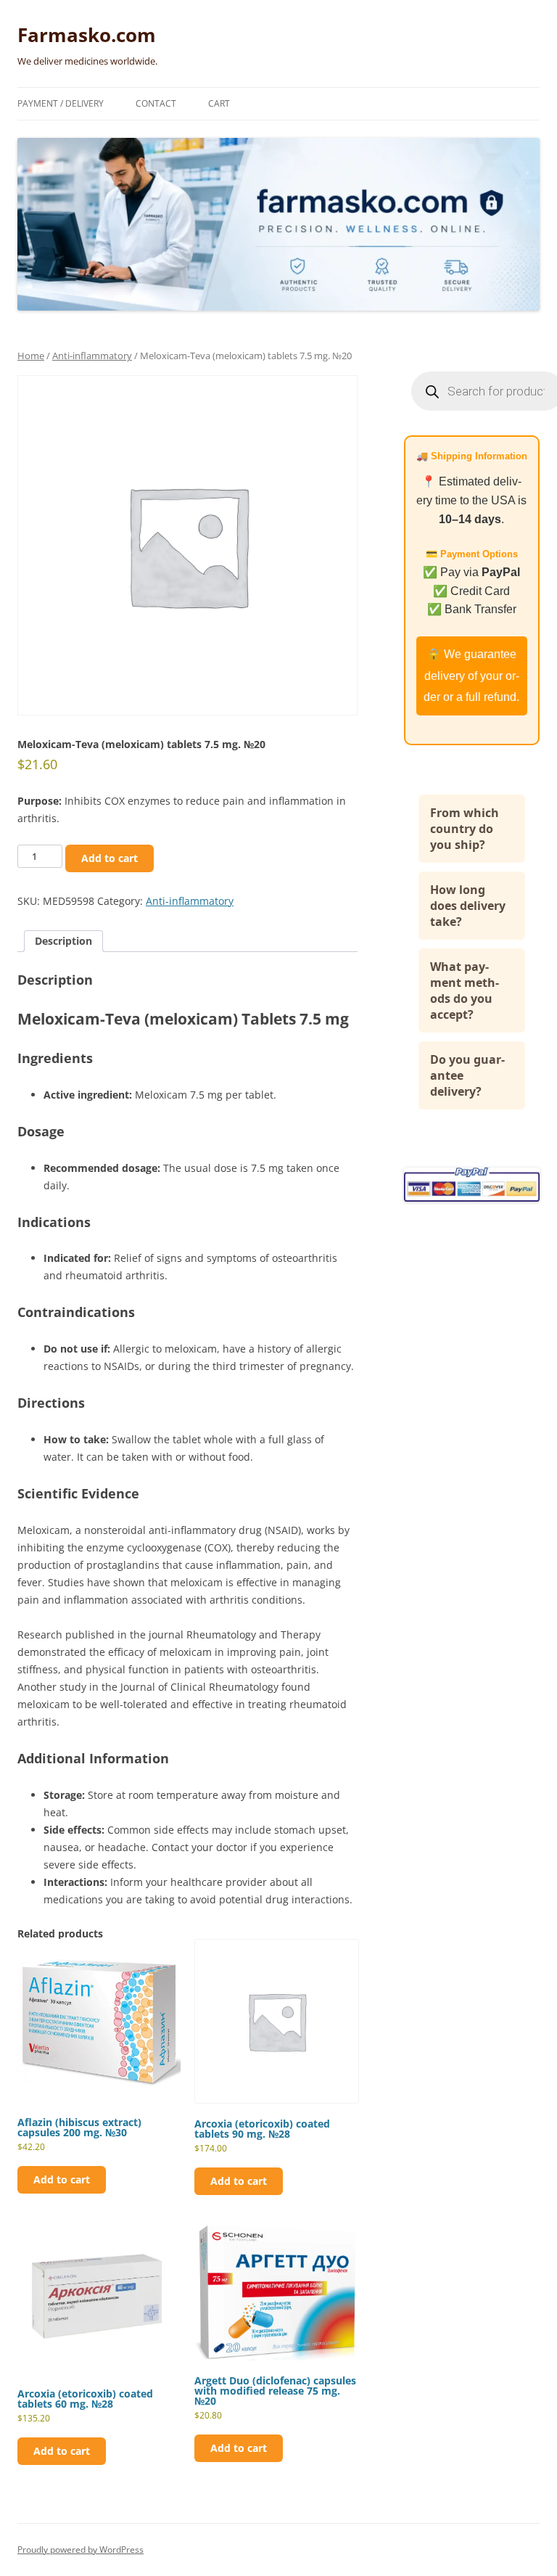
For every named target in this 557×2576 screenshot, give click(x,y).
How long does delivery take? (468, 906)
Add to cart (110, 858)
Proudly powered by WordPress (81, 2550)
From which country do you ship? (465, 829)
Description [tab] (63, 941)
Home (31, 356)
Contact (156, 103)
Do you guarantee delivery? (467, 1075)
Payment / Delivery (61, 103)
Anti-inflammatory (92, 356)
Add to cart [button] (62, 2179)
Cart (219, 103)
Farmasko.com (87, 35)
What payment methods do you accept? (465, 990)
